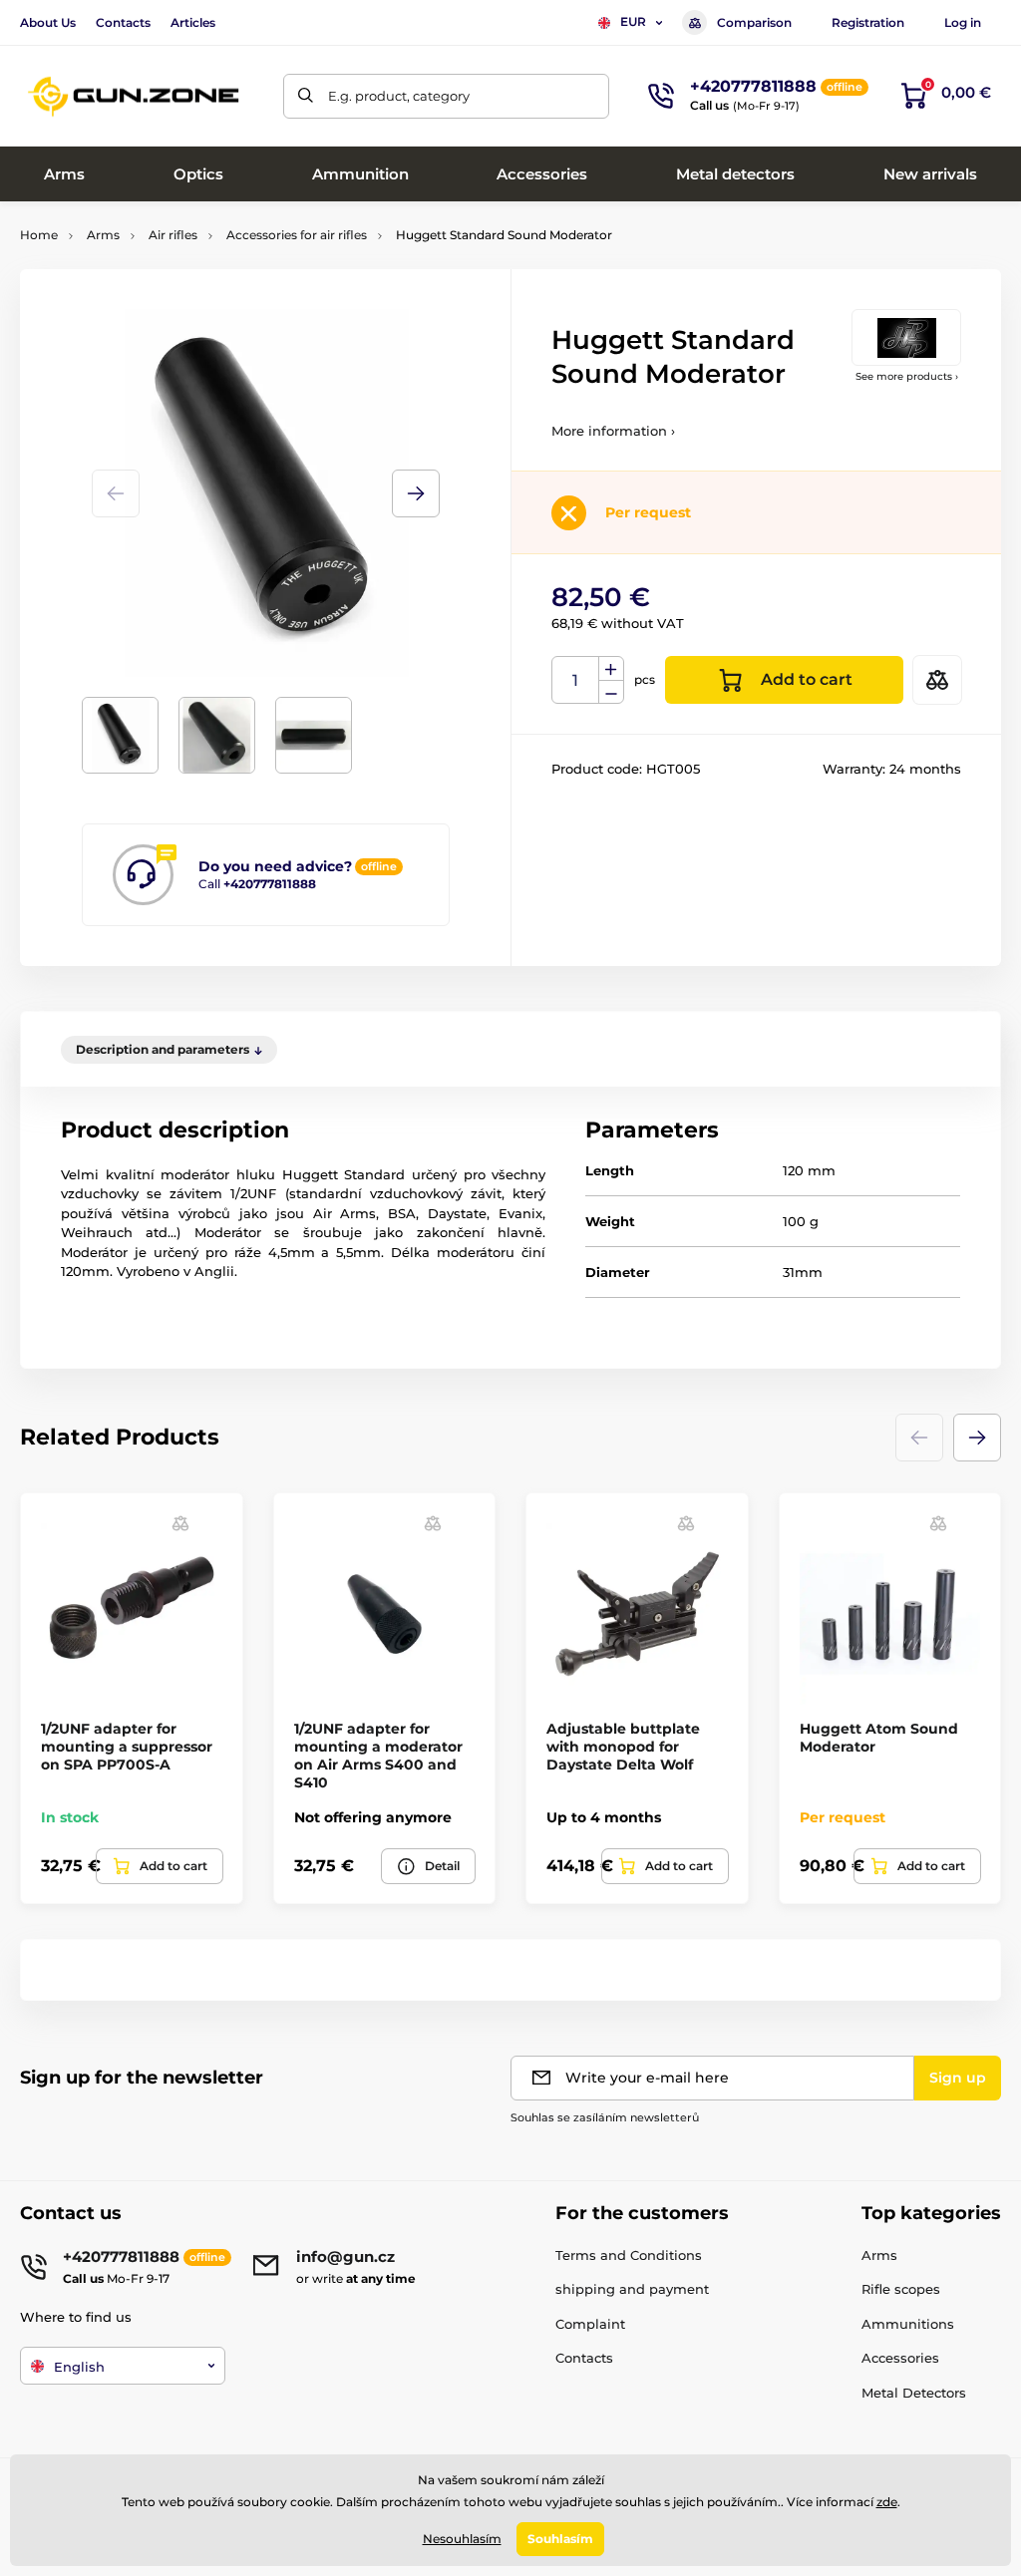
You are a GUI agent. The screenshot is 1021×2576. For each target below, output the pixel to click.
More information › (613, 431)
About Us (48, 22)
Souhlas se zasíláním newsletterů (605, 2117)
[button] (416, 493)
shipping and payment (632, 2289)
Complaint (590, 2324)
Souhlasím (560, 2539)
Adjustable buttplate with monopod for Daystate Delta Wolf (623, 1747)
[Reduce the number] (611, 692)
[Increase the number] (611, 669)
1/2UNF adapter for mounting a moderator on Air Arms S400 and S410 (378, 1756)
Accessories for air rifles (297, 235)
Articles (193, 22)
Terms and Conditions (629, 2255)
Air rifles (173, 235)
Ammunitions (908, 2324)
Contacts (123, 22)
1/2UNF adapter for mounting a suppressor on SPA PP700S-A (127, 1747)
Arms (103, 235)
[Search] (306, 96)
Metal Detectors (914, 2393)
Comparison (754, 22)
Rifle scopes (901, 2289)
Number (576, 680)
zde (887, 2502)
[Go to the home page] (135, 96)
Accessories (900, 2358)
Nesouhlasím (462, 2539)
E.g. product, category (399, 96)
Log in (963, 22)
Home (39, 235)
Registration (868, 22)
